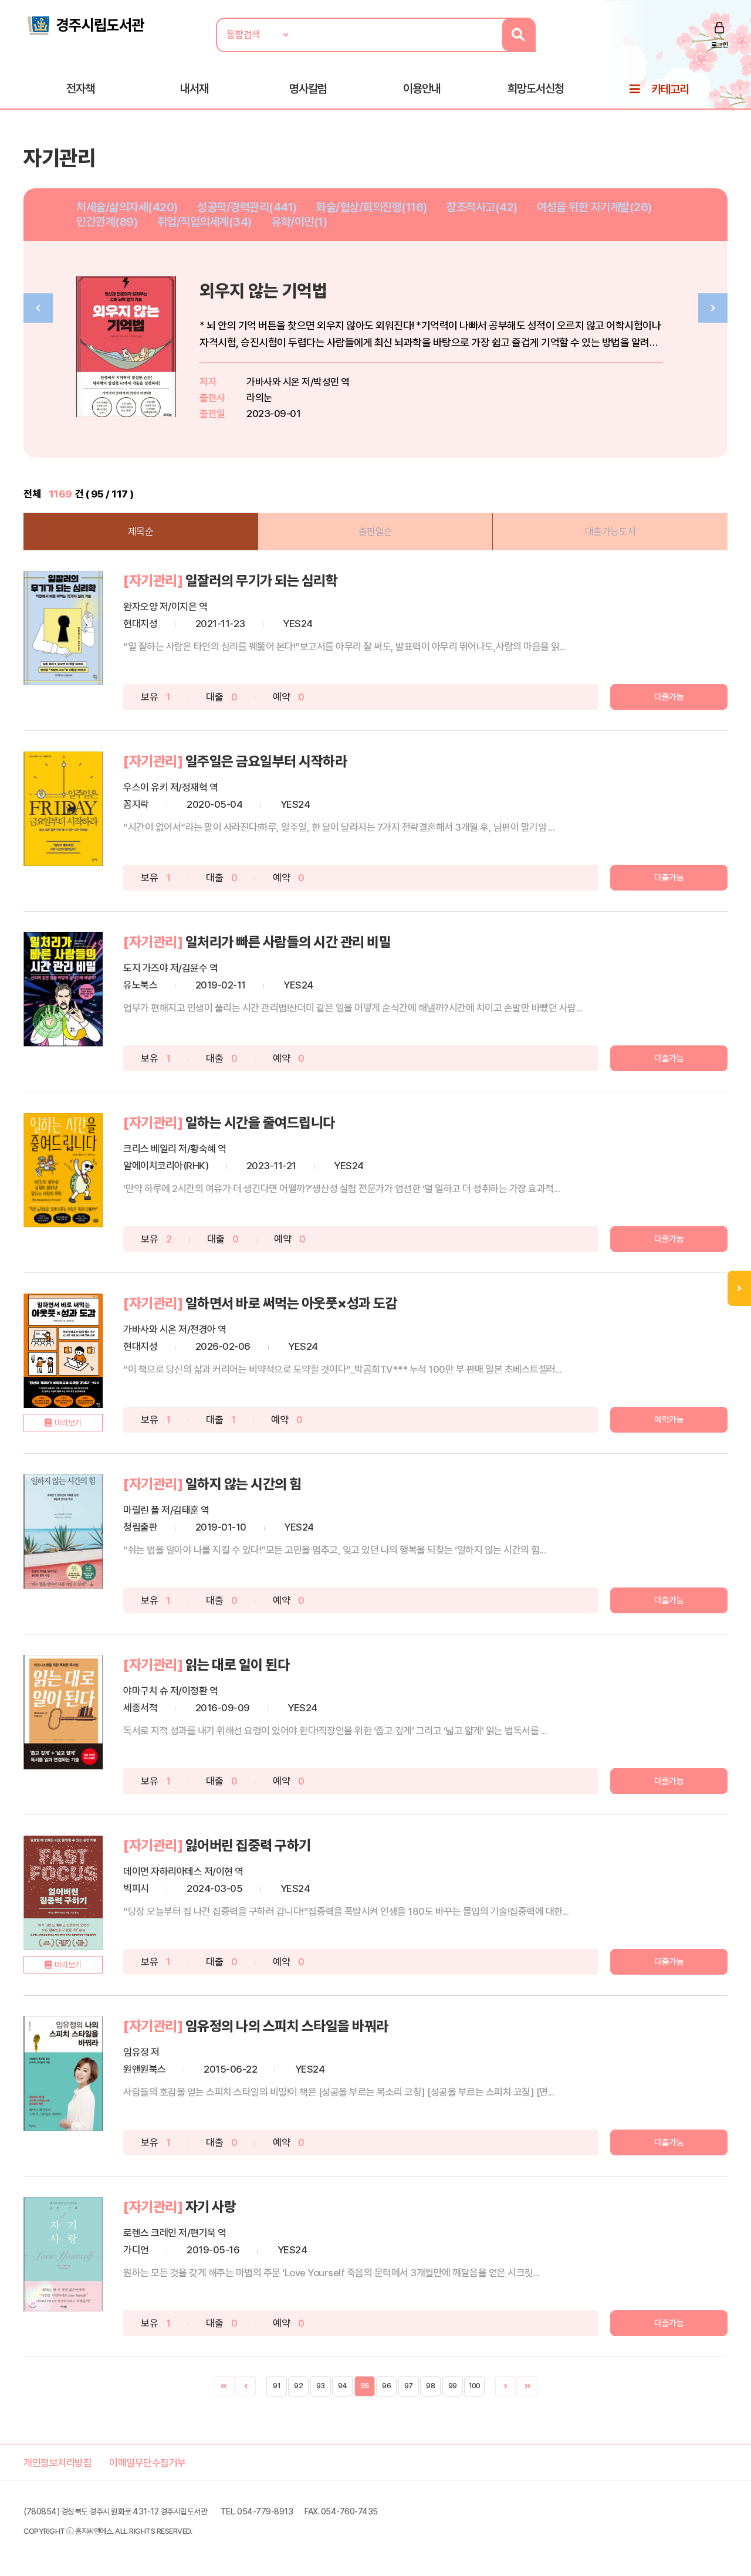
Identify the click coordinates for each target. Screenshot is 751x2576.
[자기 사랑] (63, 2254)
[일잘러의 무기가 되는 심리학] (63, 628)
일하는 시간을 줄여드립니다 (260, 1123)
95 (364, 2386)
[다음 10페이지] (527, 2386)
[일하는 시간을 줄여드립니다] (63, 1170)
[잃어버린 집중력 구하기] (63, 1893)
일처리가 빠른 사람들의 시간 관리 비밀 (288, 942)
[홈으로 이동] (85, 25)
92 (298, 2386)
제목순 (141, 532)
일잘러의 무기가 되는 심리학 (262, 580)
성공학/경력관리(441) (247, 207)
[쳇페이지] (224, 2386)
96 (386, 2386)
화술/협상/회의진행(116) (372, 207)
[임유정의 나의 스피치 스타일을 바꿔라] (63, 2074)
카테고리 (670, 89)
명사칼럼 (308, 89)
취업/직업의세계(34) (204, 222)
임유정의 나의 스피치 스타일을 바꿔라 (287, 2026)
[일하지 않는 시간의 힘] (63, 1531)
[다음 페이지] (505, 2386)
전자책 (80, 89)
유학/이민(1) (299, 222)
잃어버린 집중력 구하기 (248, 1845)
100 (475, 2386)
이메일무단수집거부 (148, 2463)
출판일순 (375, 532)
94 (343, 2386)
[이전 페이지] (246, 2386)
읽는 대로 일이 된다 (238, 1665)
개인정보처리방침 (57, 2463)
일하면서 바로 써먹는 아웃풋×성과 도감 (292, 1303)
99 (453, 2386)
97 (409, 2386)
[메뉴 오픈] (739, 1288)
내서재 (194, 89)
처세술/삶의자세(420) (127, 207)
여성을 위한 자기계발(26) (594, 207)
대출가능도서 (610, 532)
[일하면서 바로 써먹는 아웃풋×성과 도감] (63, 1351)
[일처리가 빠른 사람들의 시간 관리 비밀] (63, 989)
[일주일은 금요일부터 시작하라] (63, 809)
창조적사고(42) (482, 207)
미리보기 (68, 1423)
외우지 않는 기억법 (263, 291)
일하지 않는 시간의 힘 (243, 1484)
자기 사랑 (211, 2207)
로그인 (720, 45)
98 (430, 2386)
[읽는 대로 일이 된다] (63, 1712)
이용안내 (422, 89)
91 (276, 2386)
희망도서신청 (536, 89)
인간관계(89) (107, 222)
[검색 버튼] (518, 35)
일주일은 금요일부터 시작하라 (266, 761)
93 (320, 2386)
